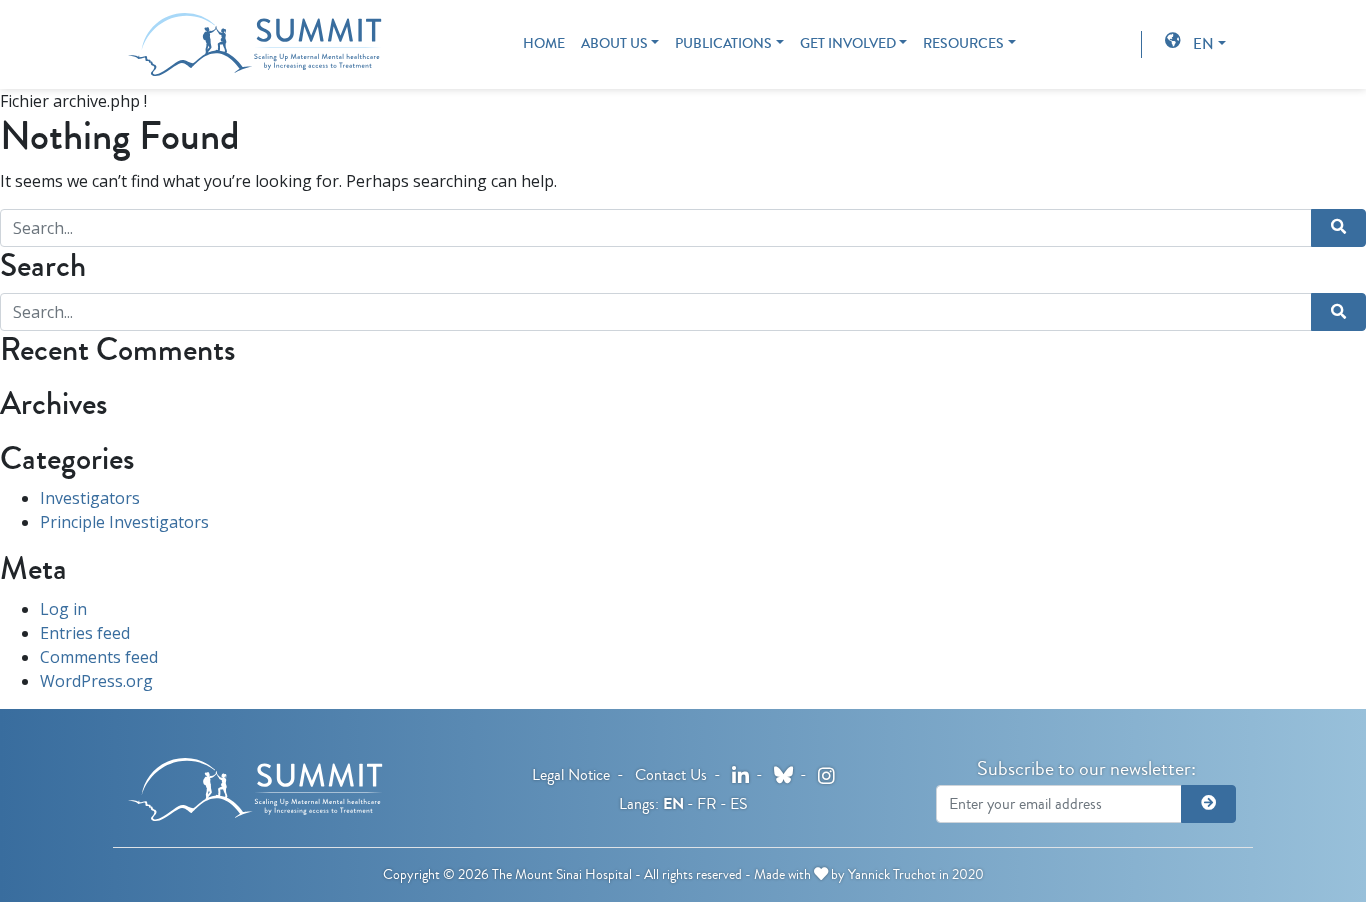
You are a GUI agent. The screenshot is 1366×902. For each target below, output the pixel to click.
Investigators (90, 498)
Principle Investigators (124, 522)
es (739, 803)
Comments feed (99, 657)
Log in (63, 609)
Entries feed (85, 633)
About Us (614, 44)
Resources (963, 44)
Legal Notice (571, 774)
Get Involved (848, 44)
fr (707, 803)
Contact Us (671, 774)
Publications (723, 44)
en (1203, 44)
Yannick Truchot (892, 874)
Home (544, 44)
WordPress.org (96, 681)
